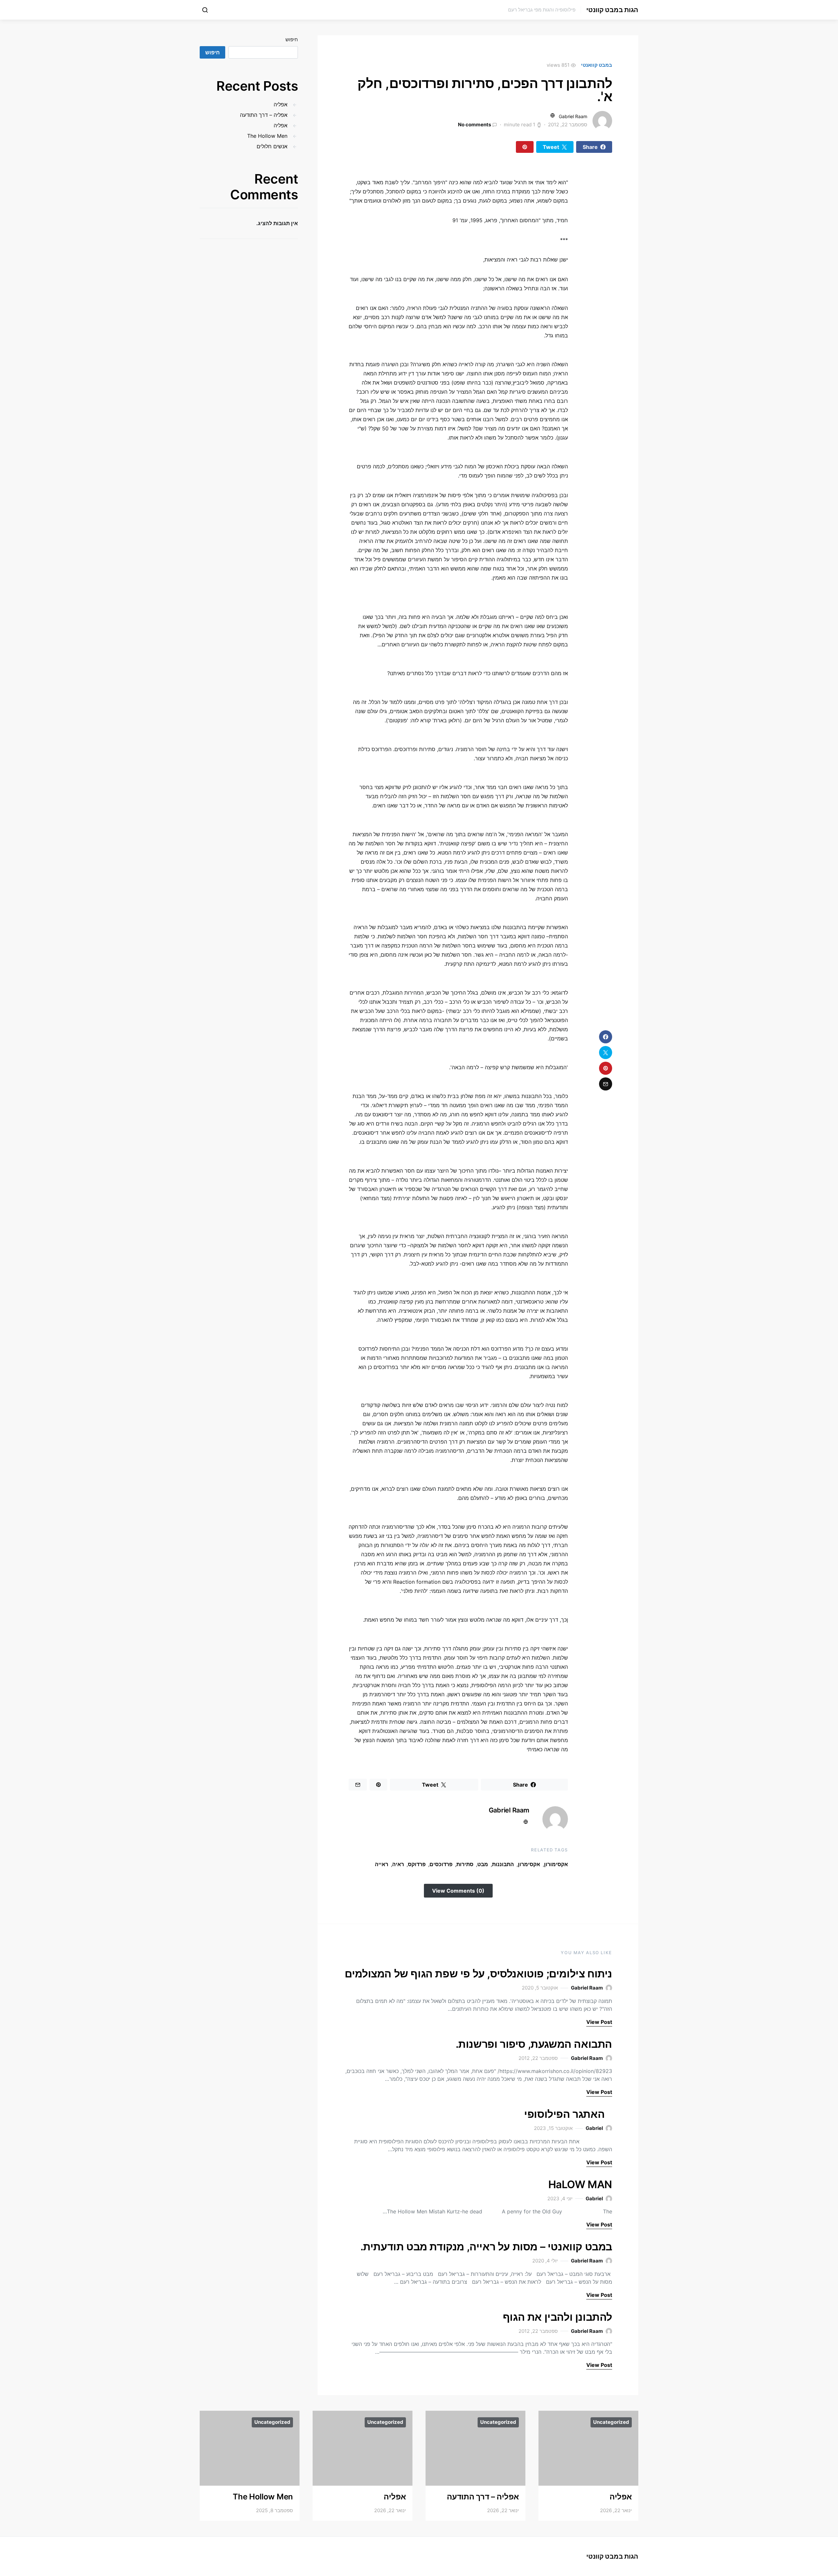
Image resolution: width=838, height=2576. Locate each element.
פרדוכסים (441, 1864)
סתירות (465, 1864)
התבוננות (503, 1864)
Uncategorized (611, 2422)
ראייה (382, 1864)
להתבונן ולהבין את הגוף (557, 2317)
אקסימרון (529, 1864)
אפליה (281, 104)
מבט (483, 1864)
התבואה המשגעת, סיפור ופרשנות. (534, 2044)
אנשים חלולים (272, 146)
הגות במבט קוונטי (612, 10)
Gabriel (594, 2128)
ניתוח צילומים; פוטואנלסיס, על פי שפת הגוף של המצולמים (478, 1974)
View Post (599, 2022)
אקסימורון (556, 1864)
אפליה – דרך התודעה (264, 115)
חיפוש (292, 39)
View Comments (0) (458, 1891)
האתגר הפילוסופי (568, 2114)
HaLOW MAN (580, 2184)
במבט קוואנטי (597, 65)
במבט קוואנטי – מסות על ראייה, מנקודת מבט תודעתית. (486, 2247)
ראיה (398, 1864)
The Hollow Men (267, 136)
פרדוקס (417, 1864)
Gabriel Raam (573, 116)
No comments (474, 125)
